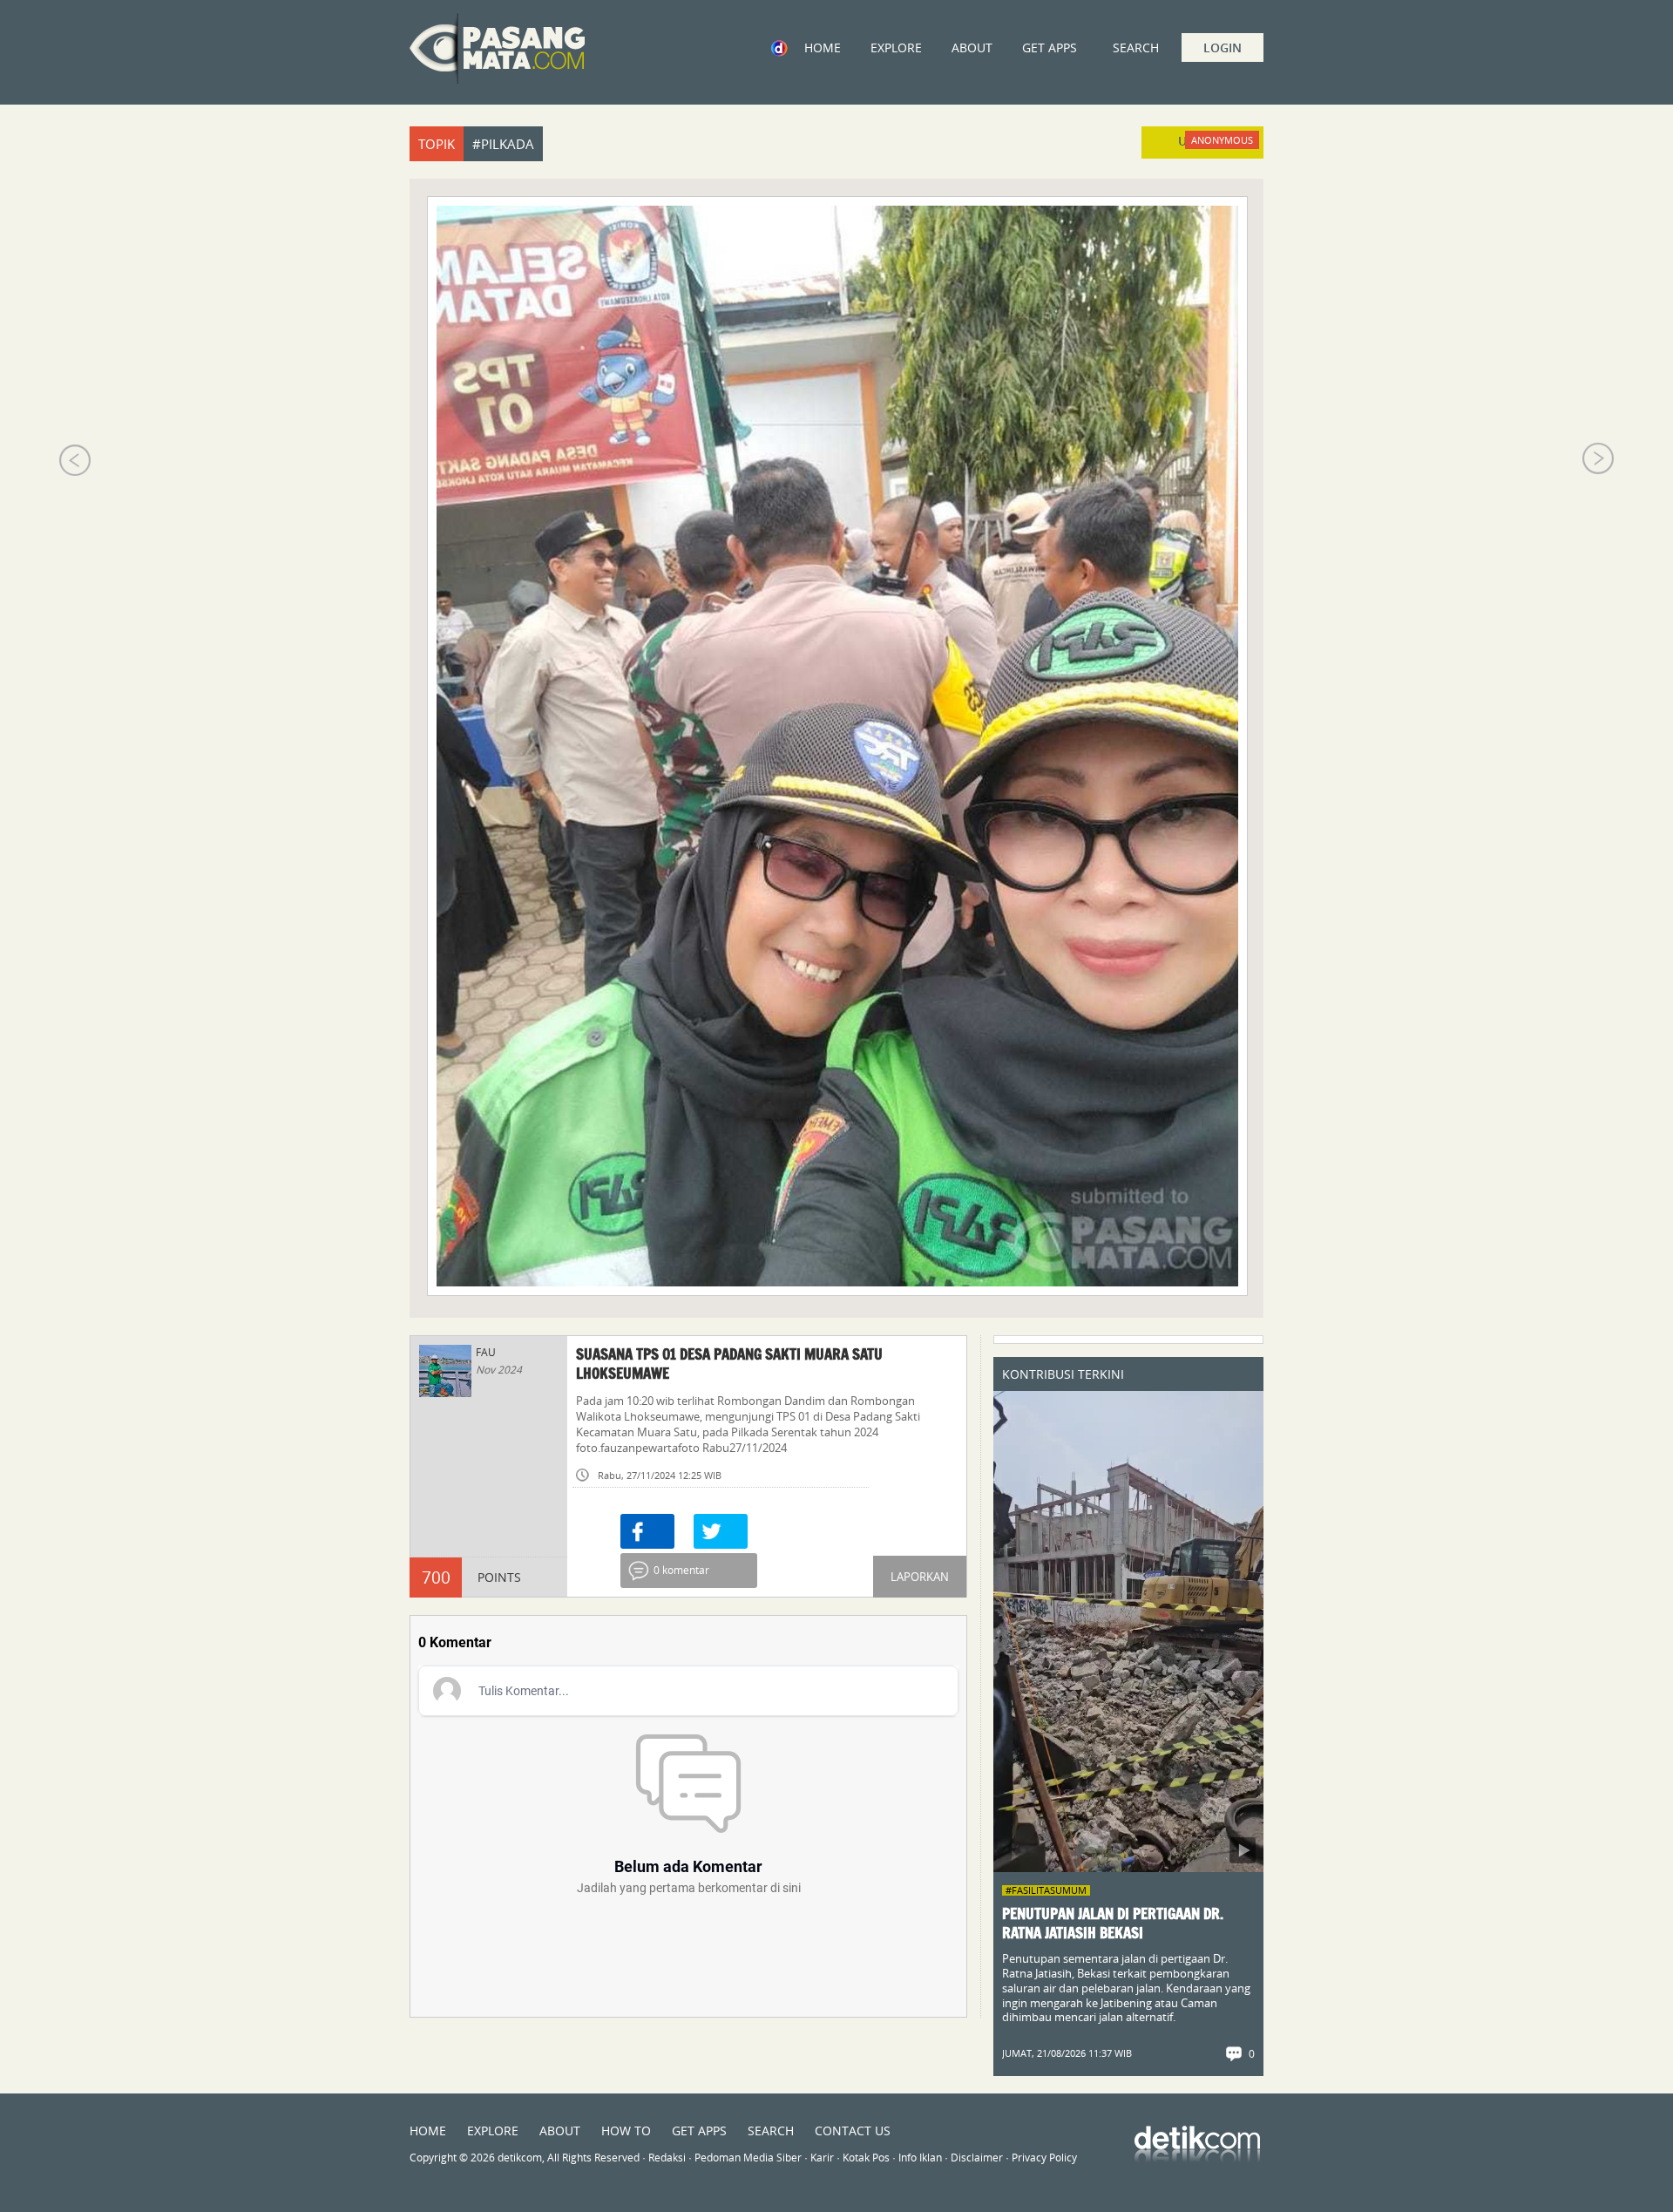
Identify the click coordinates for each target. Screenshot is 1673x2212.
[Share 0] (647, 1531)
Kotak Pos (866, 2158)
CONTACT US (853, 2131)
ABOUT (972, 47)
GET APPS (1050, 47)
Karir (822, 2158)
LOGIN (1223, 47)
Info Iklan (920, 2158)
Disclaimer (977, 2158)
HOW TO (626, 2131)
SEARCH (771, 2131)
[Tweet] (721, 1531)
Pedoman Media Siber (748, 2158)
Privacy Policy (1044, 2158)
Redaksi (667, 2158)
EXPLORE (896, 47)
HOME (823, 47)
